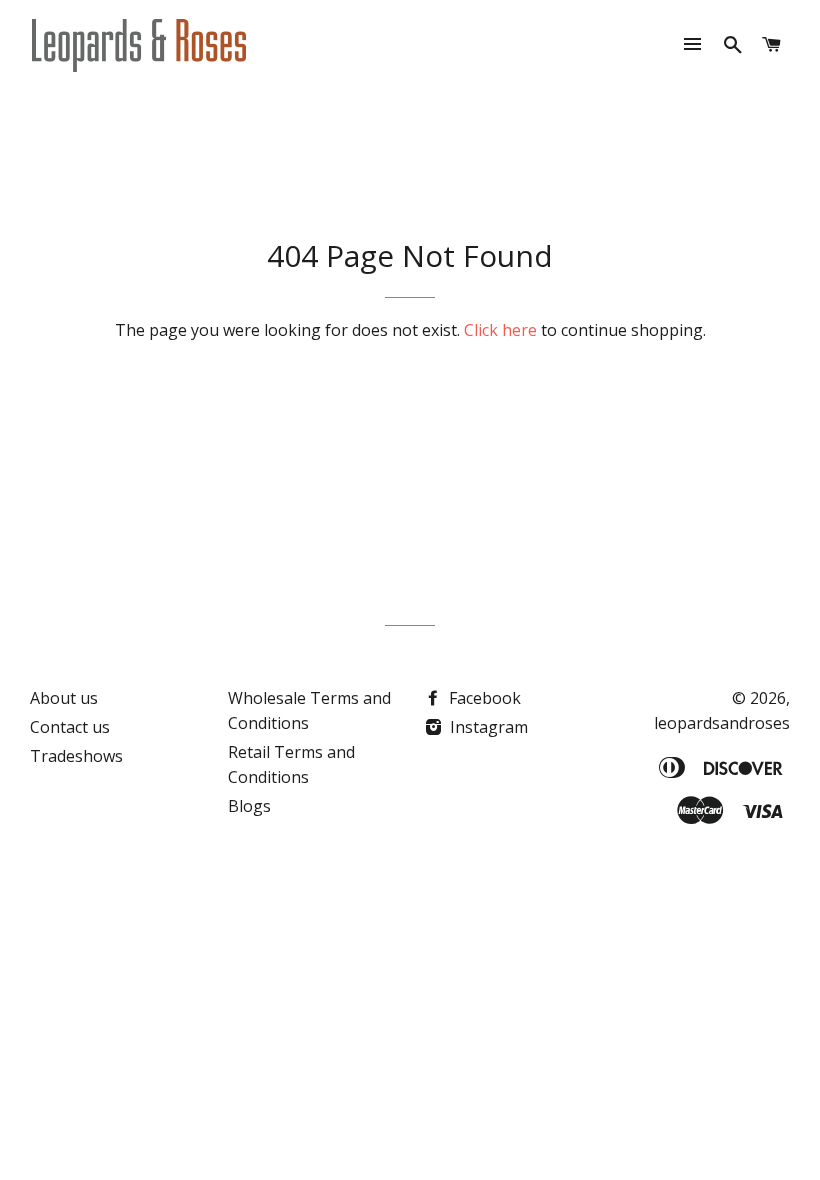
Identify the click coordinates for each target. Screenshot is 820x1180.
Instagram (487, 727)
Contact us (70, 727)
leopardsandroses (722, 723)
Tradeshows (76, 756)
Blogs (249, 806)
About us (64, 698)
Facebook (483, 698)
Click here (500, 330)
